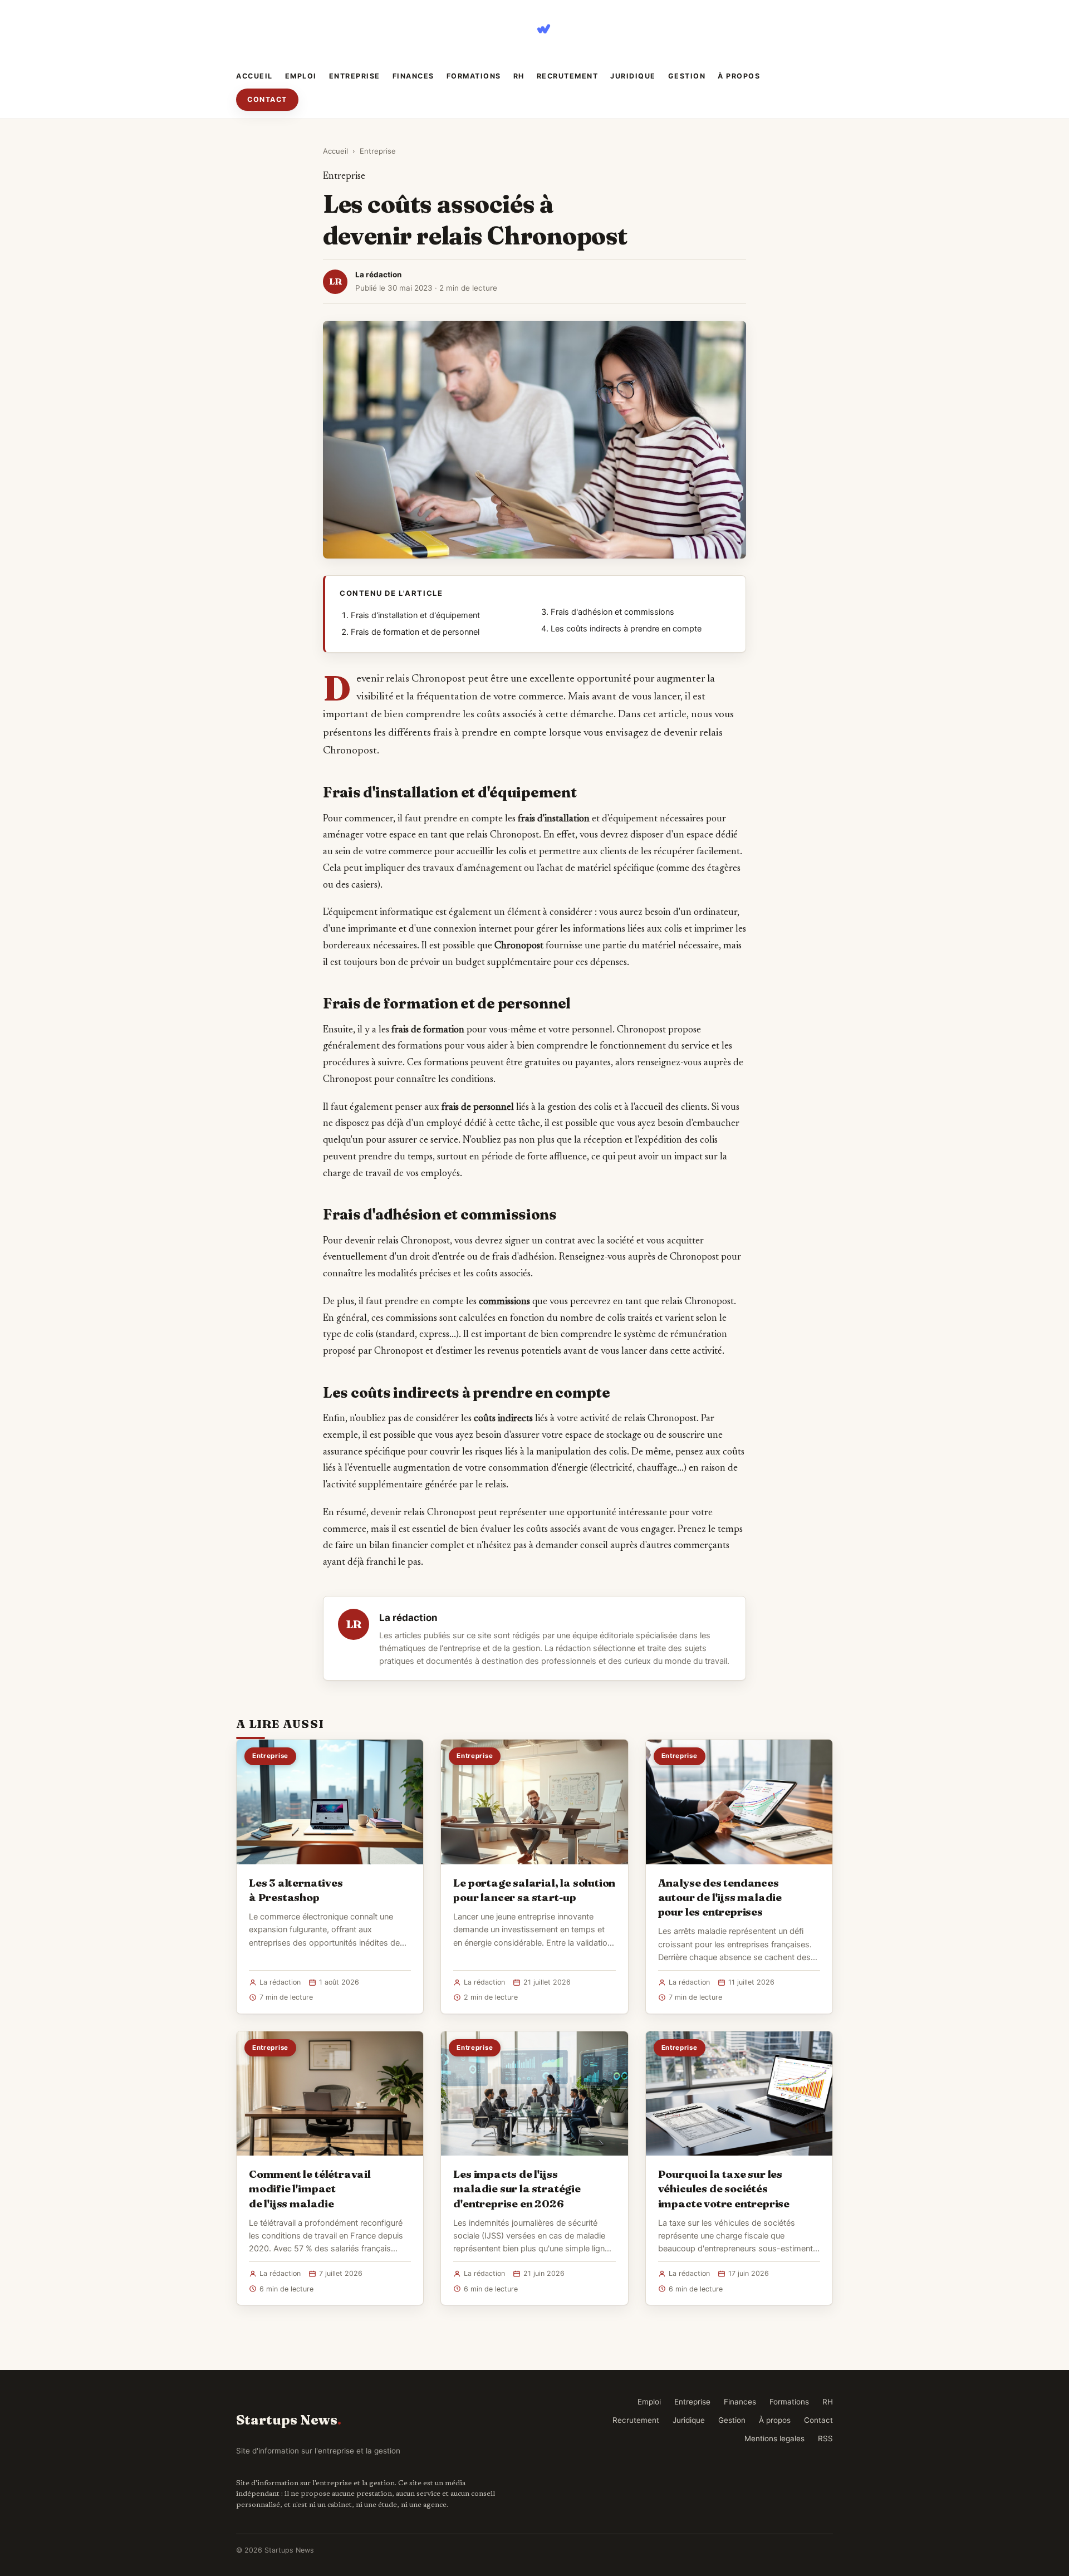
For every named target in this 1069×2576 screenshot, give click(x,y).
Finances (413, 76)
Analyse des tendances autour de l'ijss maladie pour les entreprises (720, 1897)
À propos (739, 76)
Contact (267, 99)
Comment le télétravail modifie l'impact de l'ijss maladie (310, 2188)
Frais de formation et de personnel (415, 632)
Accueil (254, 76)
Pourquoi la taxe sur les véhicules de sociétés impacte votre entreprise (724, 2188)
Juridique (633, 76)
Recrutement (568, 76)
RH (519, 76)
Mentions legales (774, 2438)
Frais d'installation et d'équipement (415, 615)
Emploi (301, 76)
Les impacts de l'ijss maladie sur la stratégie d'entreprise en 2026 (517, 2188)
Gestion (687, 76)
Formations (474, 76)
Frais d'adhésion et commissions (612, 612)
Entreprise (355, 76)
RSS (825, 2438)
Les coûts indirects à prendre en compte (626, 629)
